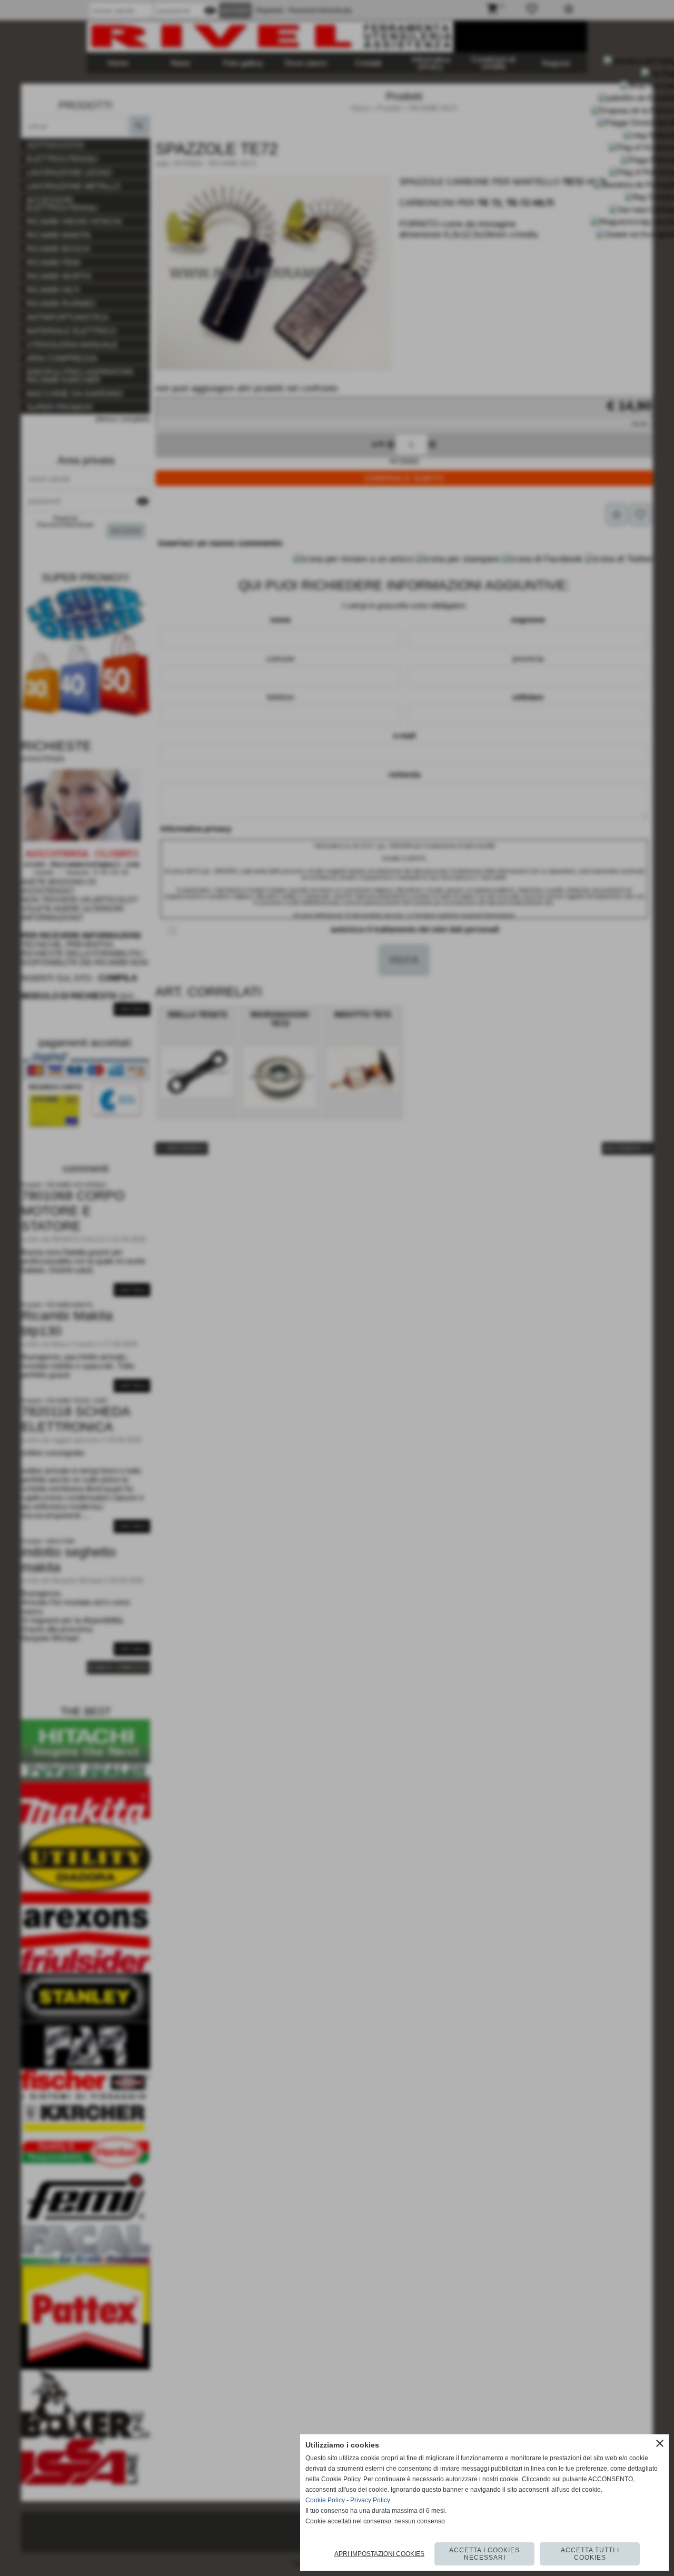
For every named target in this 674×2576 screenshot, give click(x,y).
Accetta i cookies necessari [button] (484, 2554)
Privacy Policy (370, 2500)
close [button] (660, 2443)
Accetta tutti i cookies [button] (590, 2554)
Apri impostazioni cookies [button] (379, 2554)
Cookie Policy (325, 2500)
